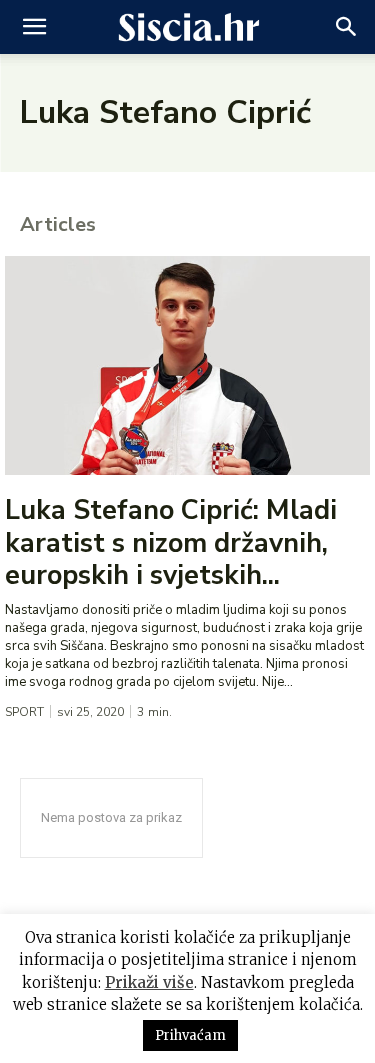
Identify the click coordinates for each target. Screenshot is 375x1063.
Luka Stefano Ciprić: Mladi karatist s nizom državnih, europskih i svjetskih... (171, 543)
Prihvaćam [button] (190, 1035)
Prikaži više (149, 982)
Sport (24, 712)
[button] (34, 27)
